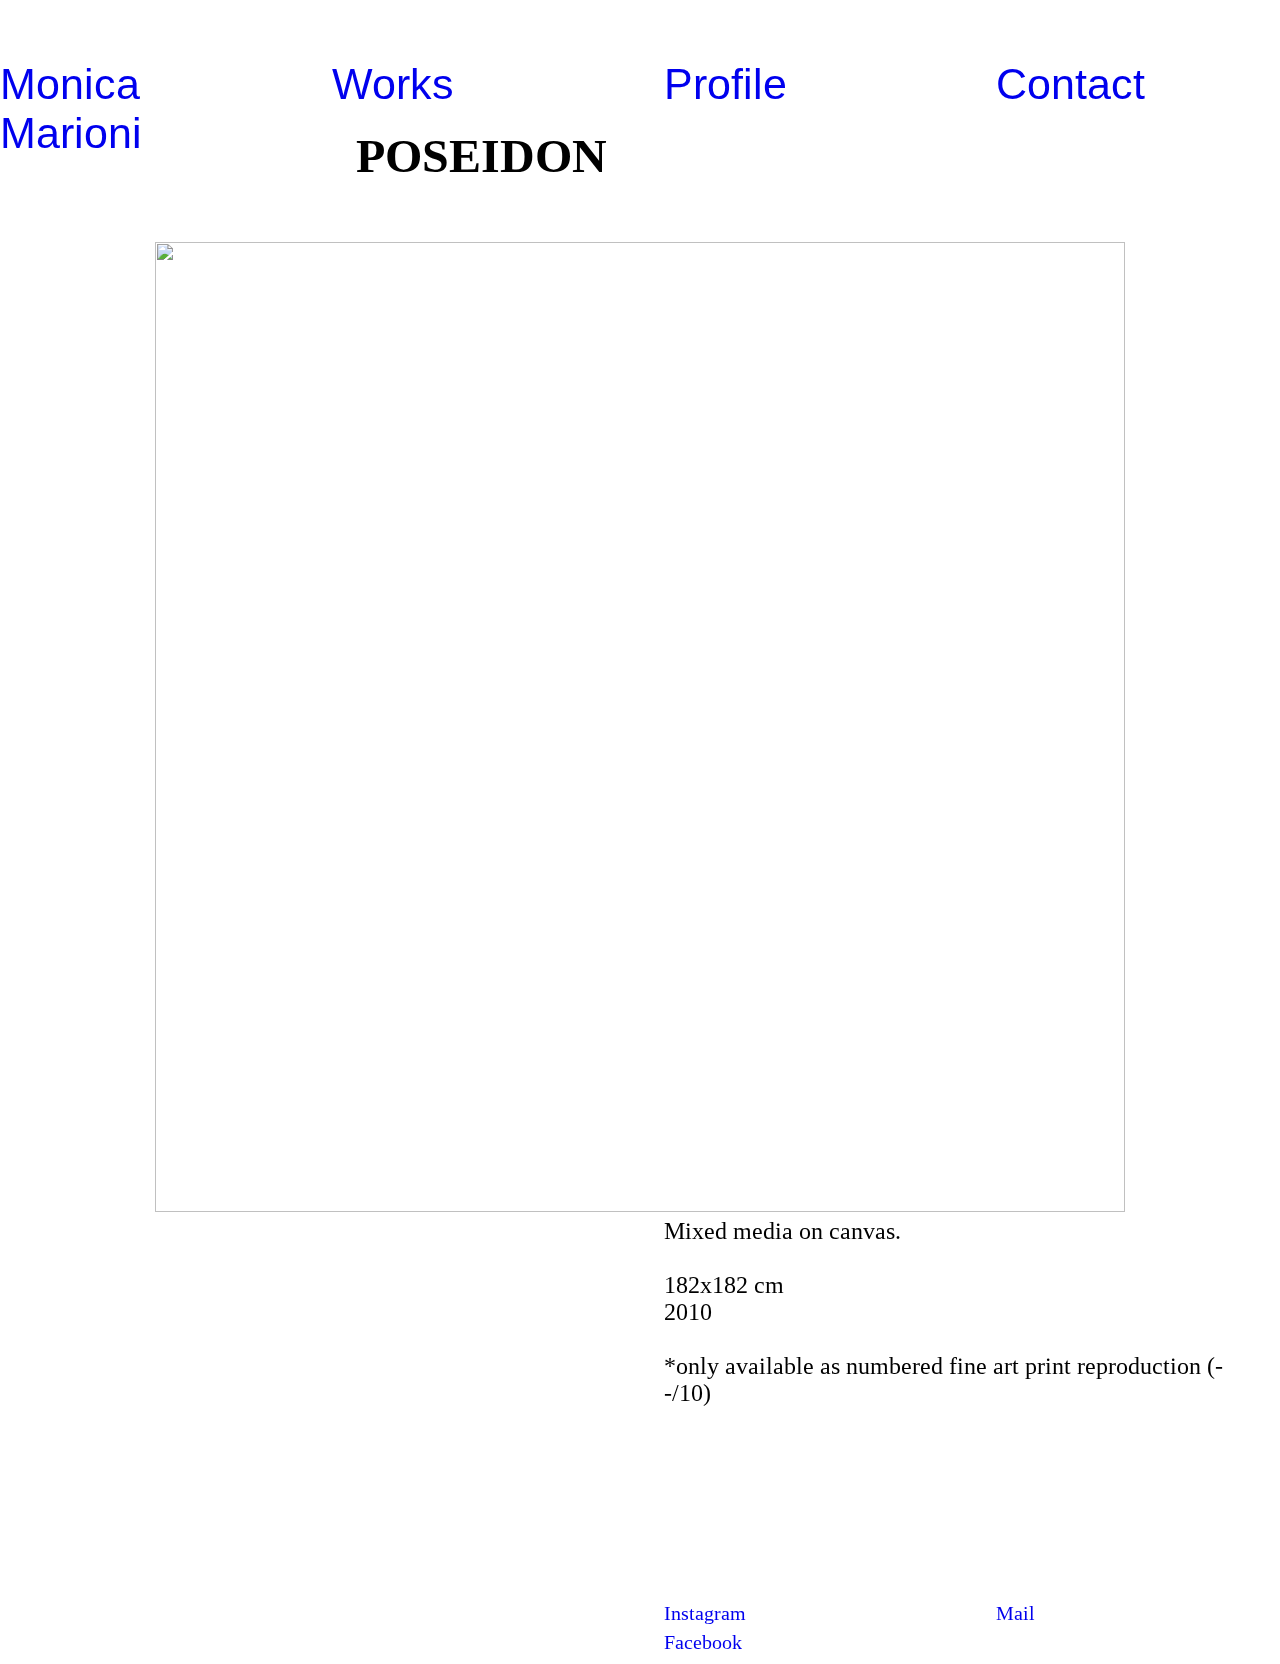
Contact (1070, 84)
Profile (725, 84)
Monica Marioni (71, 108)
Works (393, 84)
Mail (1015, 1613)
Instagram (705, 1613)
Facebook (703, 1642)
